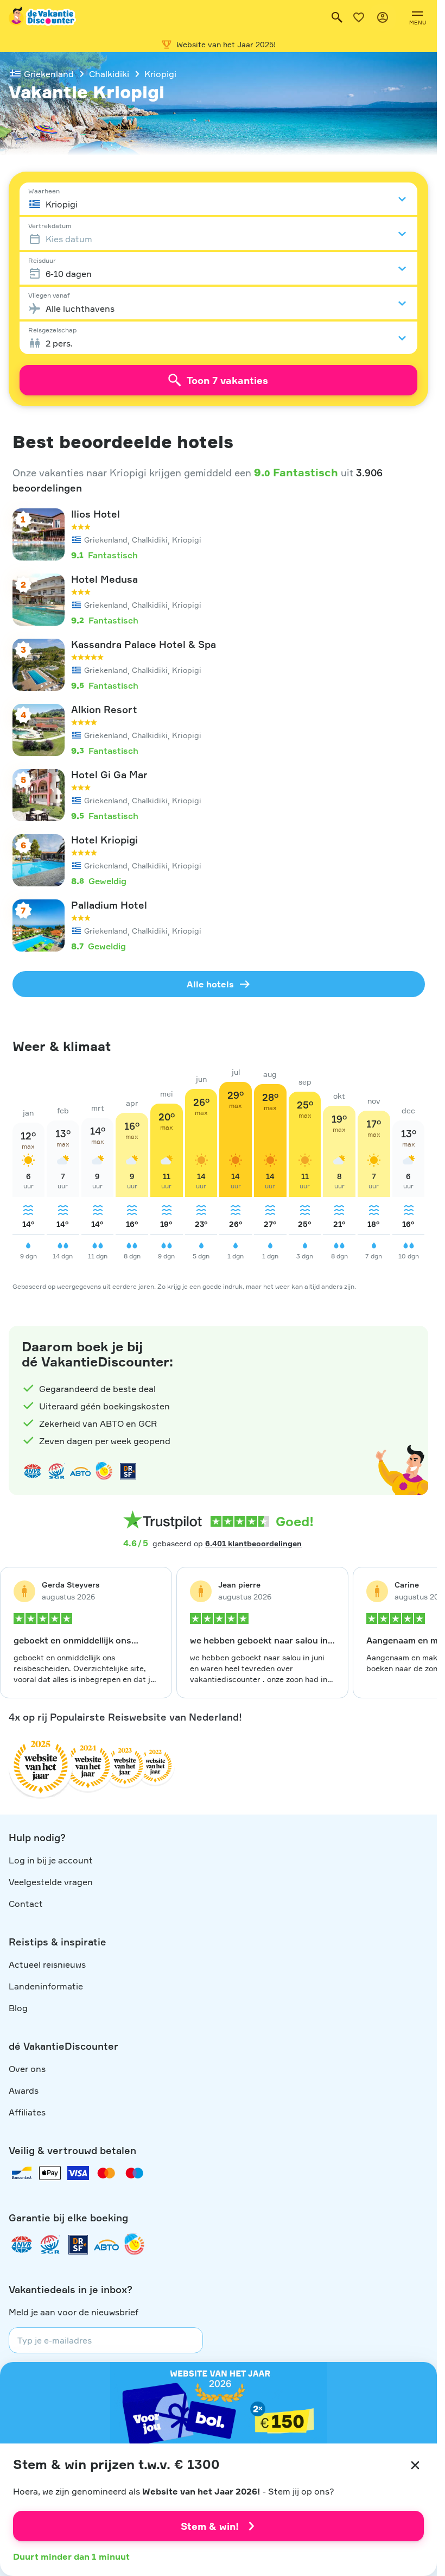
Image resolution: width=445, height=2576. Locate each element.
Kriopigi (160, 74)
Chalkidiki (109, 74)
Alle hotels (210, 984)
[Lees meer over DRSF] (128, 1471)
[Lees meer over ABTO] (80, 1471)
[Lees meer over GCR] (104, 1471)
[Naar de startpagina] (43, 17)
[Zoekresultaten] (337, 17)
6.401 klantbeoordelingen (253, 1543)
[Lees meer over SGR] (56, 1471)
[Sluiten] (415, 2465)
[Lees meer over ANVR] (33, 1471)
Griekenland (49, 74)
